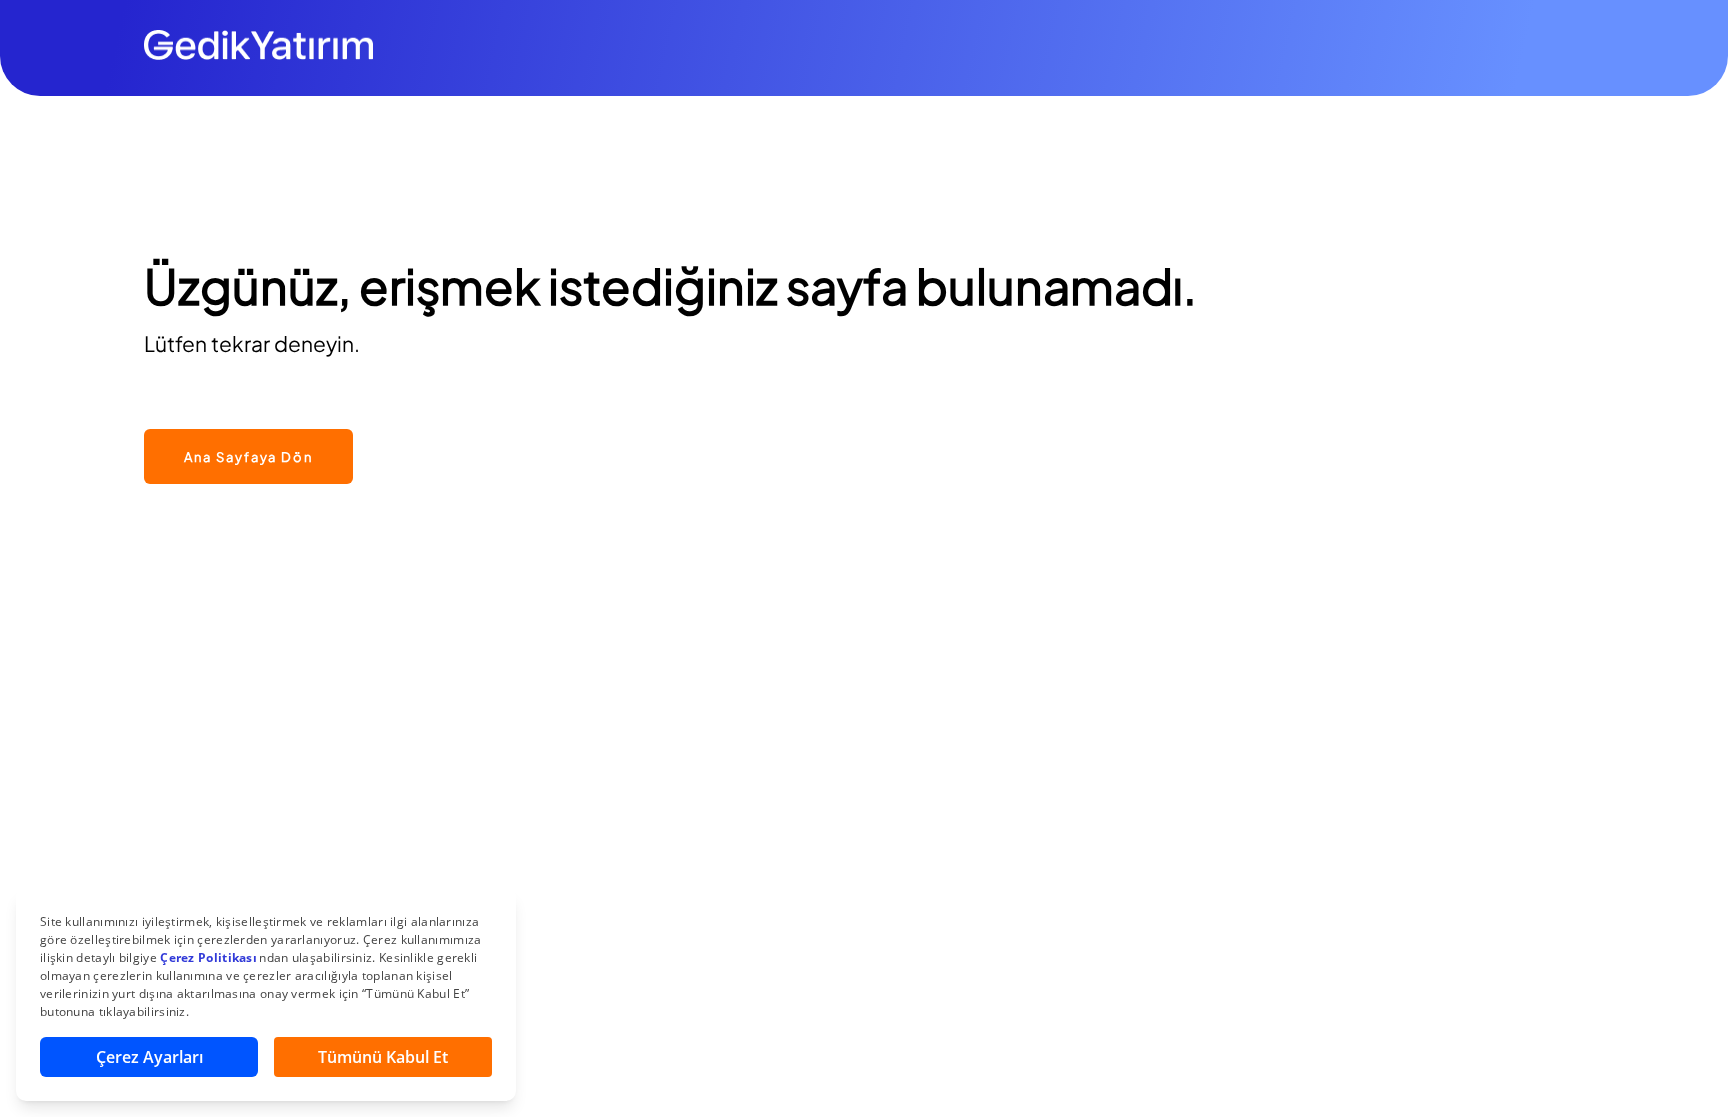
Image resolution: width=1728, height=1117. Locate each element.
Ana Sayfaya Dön (248, 457)
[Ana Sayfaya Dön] (248, 418)
